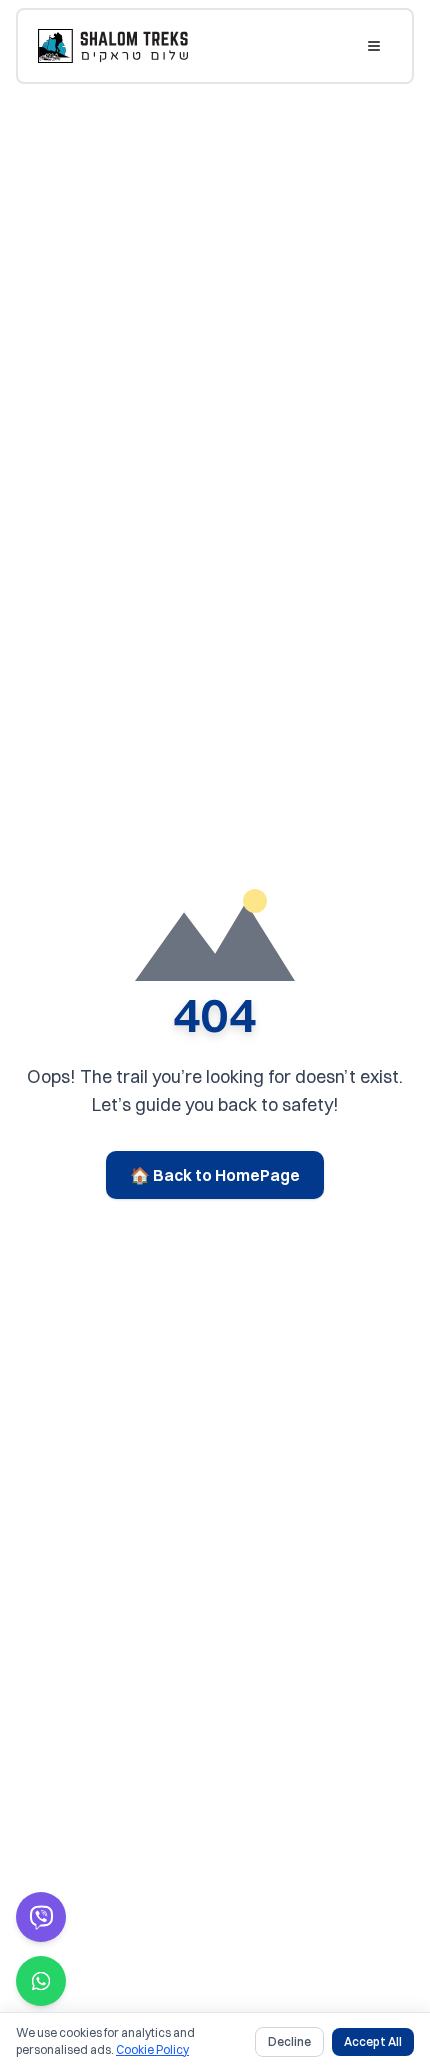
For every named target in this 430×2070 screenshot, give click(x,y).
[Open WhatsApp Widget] (41, 1981)
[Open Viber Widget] (41, 1917)
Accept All (373, 2041)
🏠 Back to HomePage (215, 1175)
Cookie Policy (152, 2049)
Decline (289, 2041)
